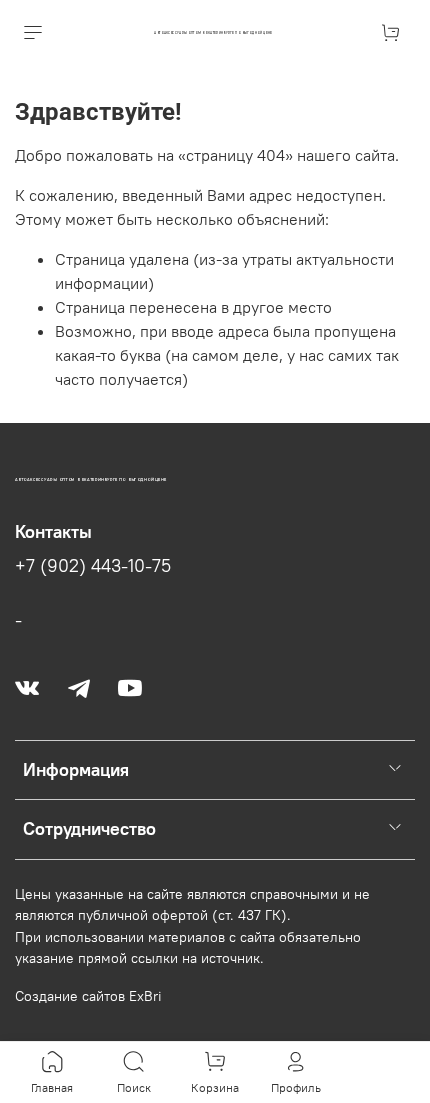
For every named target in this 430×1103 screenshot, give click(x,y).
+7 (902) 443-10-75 (93, 566)
